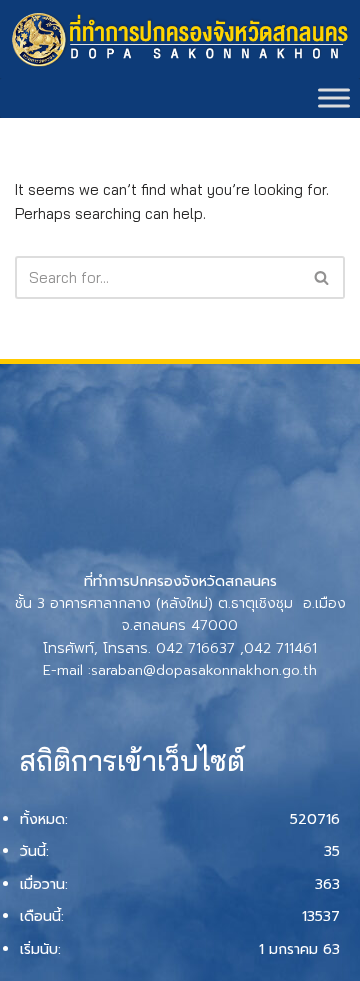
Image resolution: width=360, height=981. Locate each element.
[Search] (322, 277)
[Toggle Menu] (334, 97)
